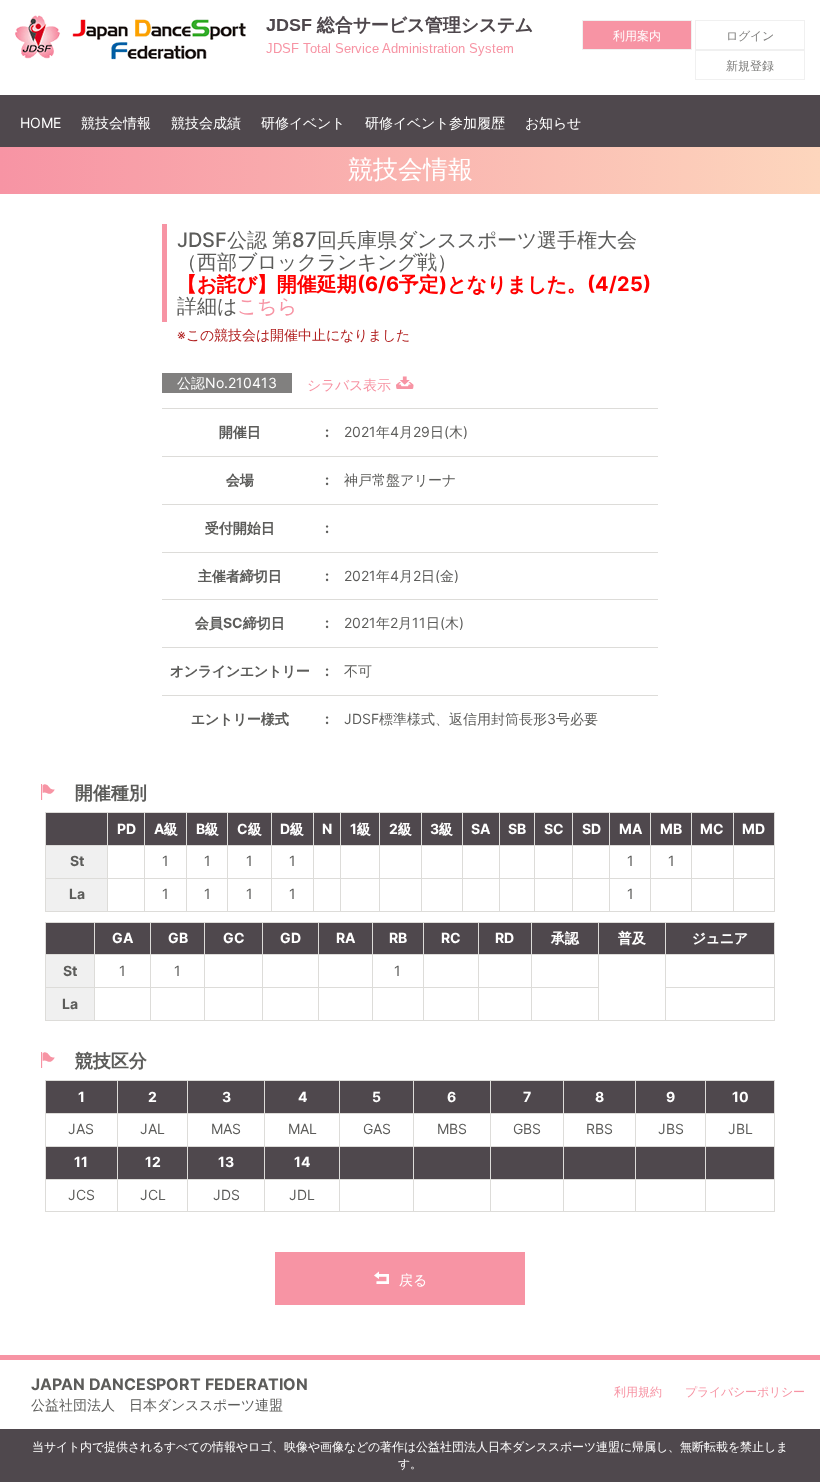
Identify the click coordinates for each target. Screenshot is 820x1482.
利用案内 (637, 35)
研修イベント (303, 122)
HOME (45, 122)
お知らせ (553, 122)
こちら (267, 306)
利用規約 (638, 1391)
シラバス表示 (349, 384)
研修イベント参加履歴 (435, 122)
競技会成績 (206, 122)
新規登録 (750, 65)
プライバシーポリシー (745, 1391)
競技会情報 (116, 122)
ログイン (750, 35)
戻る (413, 1279)
